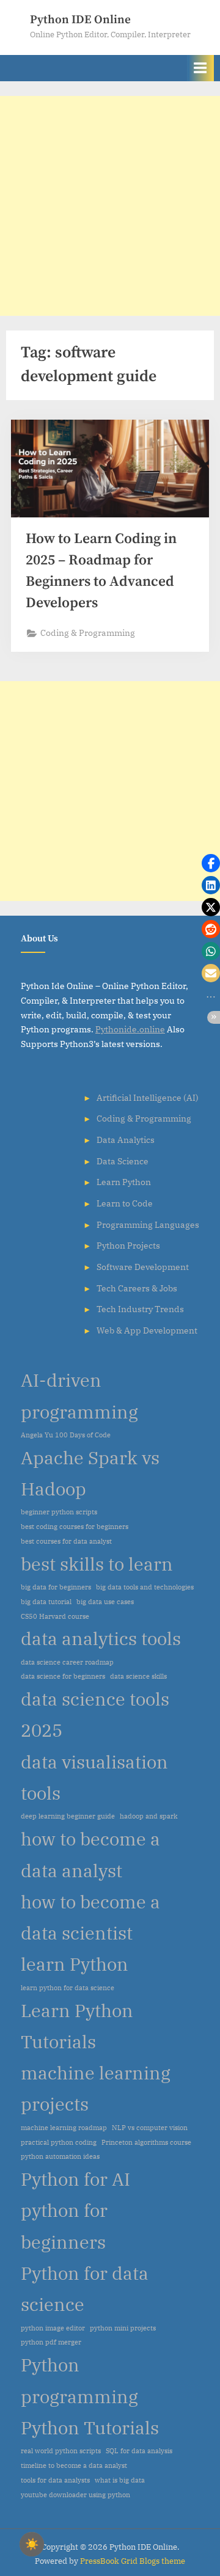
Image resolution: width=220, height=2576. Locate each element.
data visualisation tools (94, 1777)
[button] (211, 863)
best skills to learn (97, 1564)
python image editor (53, 2328)
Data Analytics (126, 1140)
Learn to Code (125, 1203)
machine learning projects (96, 2088)
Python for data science (85, 2289)
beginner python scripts (59, 1512)
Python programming (79, 2380)
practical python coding (59, 2142)
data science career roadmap (67, 1662)
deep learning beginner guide (68, 1816)
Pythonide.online (130, 1029)
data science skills (138, 1676)
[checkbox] (32, 2544)
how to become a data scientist (90, 1917)
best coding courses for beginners (75, 1527)
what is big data (120, 2480)
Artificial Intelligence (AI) (148, 1098)
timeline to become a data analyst (74, 2465)
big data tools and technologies (145, 1587)
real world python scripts (61, 2451)
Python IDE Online (80, 20)
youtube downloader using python (75, 2495)
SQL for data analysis (139, 2451)
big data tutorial (46, 1602)
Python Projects (128, 1246)
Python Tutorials (90, 2428)
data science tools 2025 (95, 1714)
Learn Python (124, 1182)
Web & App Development (147, 1330)
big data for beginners (56, 1587)
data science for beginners (63, 1676)
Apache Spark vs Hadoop (90, 1473)
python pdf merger (51, 2342)
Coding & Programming (88, 633)
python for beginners (64, 2226)
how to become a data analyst (90, 1854)
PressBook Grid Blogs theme (133, 2561)
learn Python (75, 1964)
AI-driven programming (79, 1396)
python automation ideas (60, 2156)
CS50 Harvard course (55, 1616)
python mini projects (123, 2328)
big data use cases (105, 1602)
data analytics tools (101, 1638)
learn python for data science (68, 1988)
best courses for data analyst (66, 1541)
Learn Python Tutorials (77, 2026)
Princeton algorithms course (146, 2142)
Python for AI (75, 2179)
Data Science (123, 1161)
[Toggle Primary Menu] (200, 68)
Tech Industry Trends (140, 1309)
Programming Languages (148, 1225)
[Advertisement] (110, 206)
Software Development (143, 1267)
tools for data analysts (55, 2480)
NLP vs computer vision (150, 2128)
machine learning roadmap (64, 2128)
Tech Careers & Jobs (137, 1288)
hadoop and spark (148, 1816)
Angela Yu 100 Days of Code (66, 1435)
